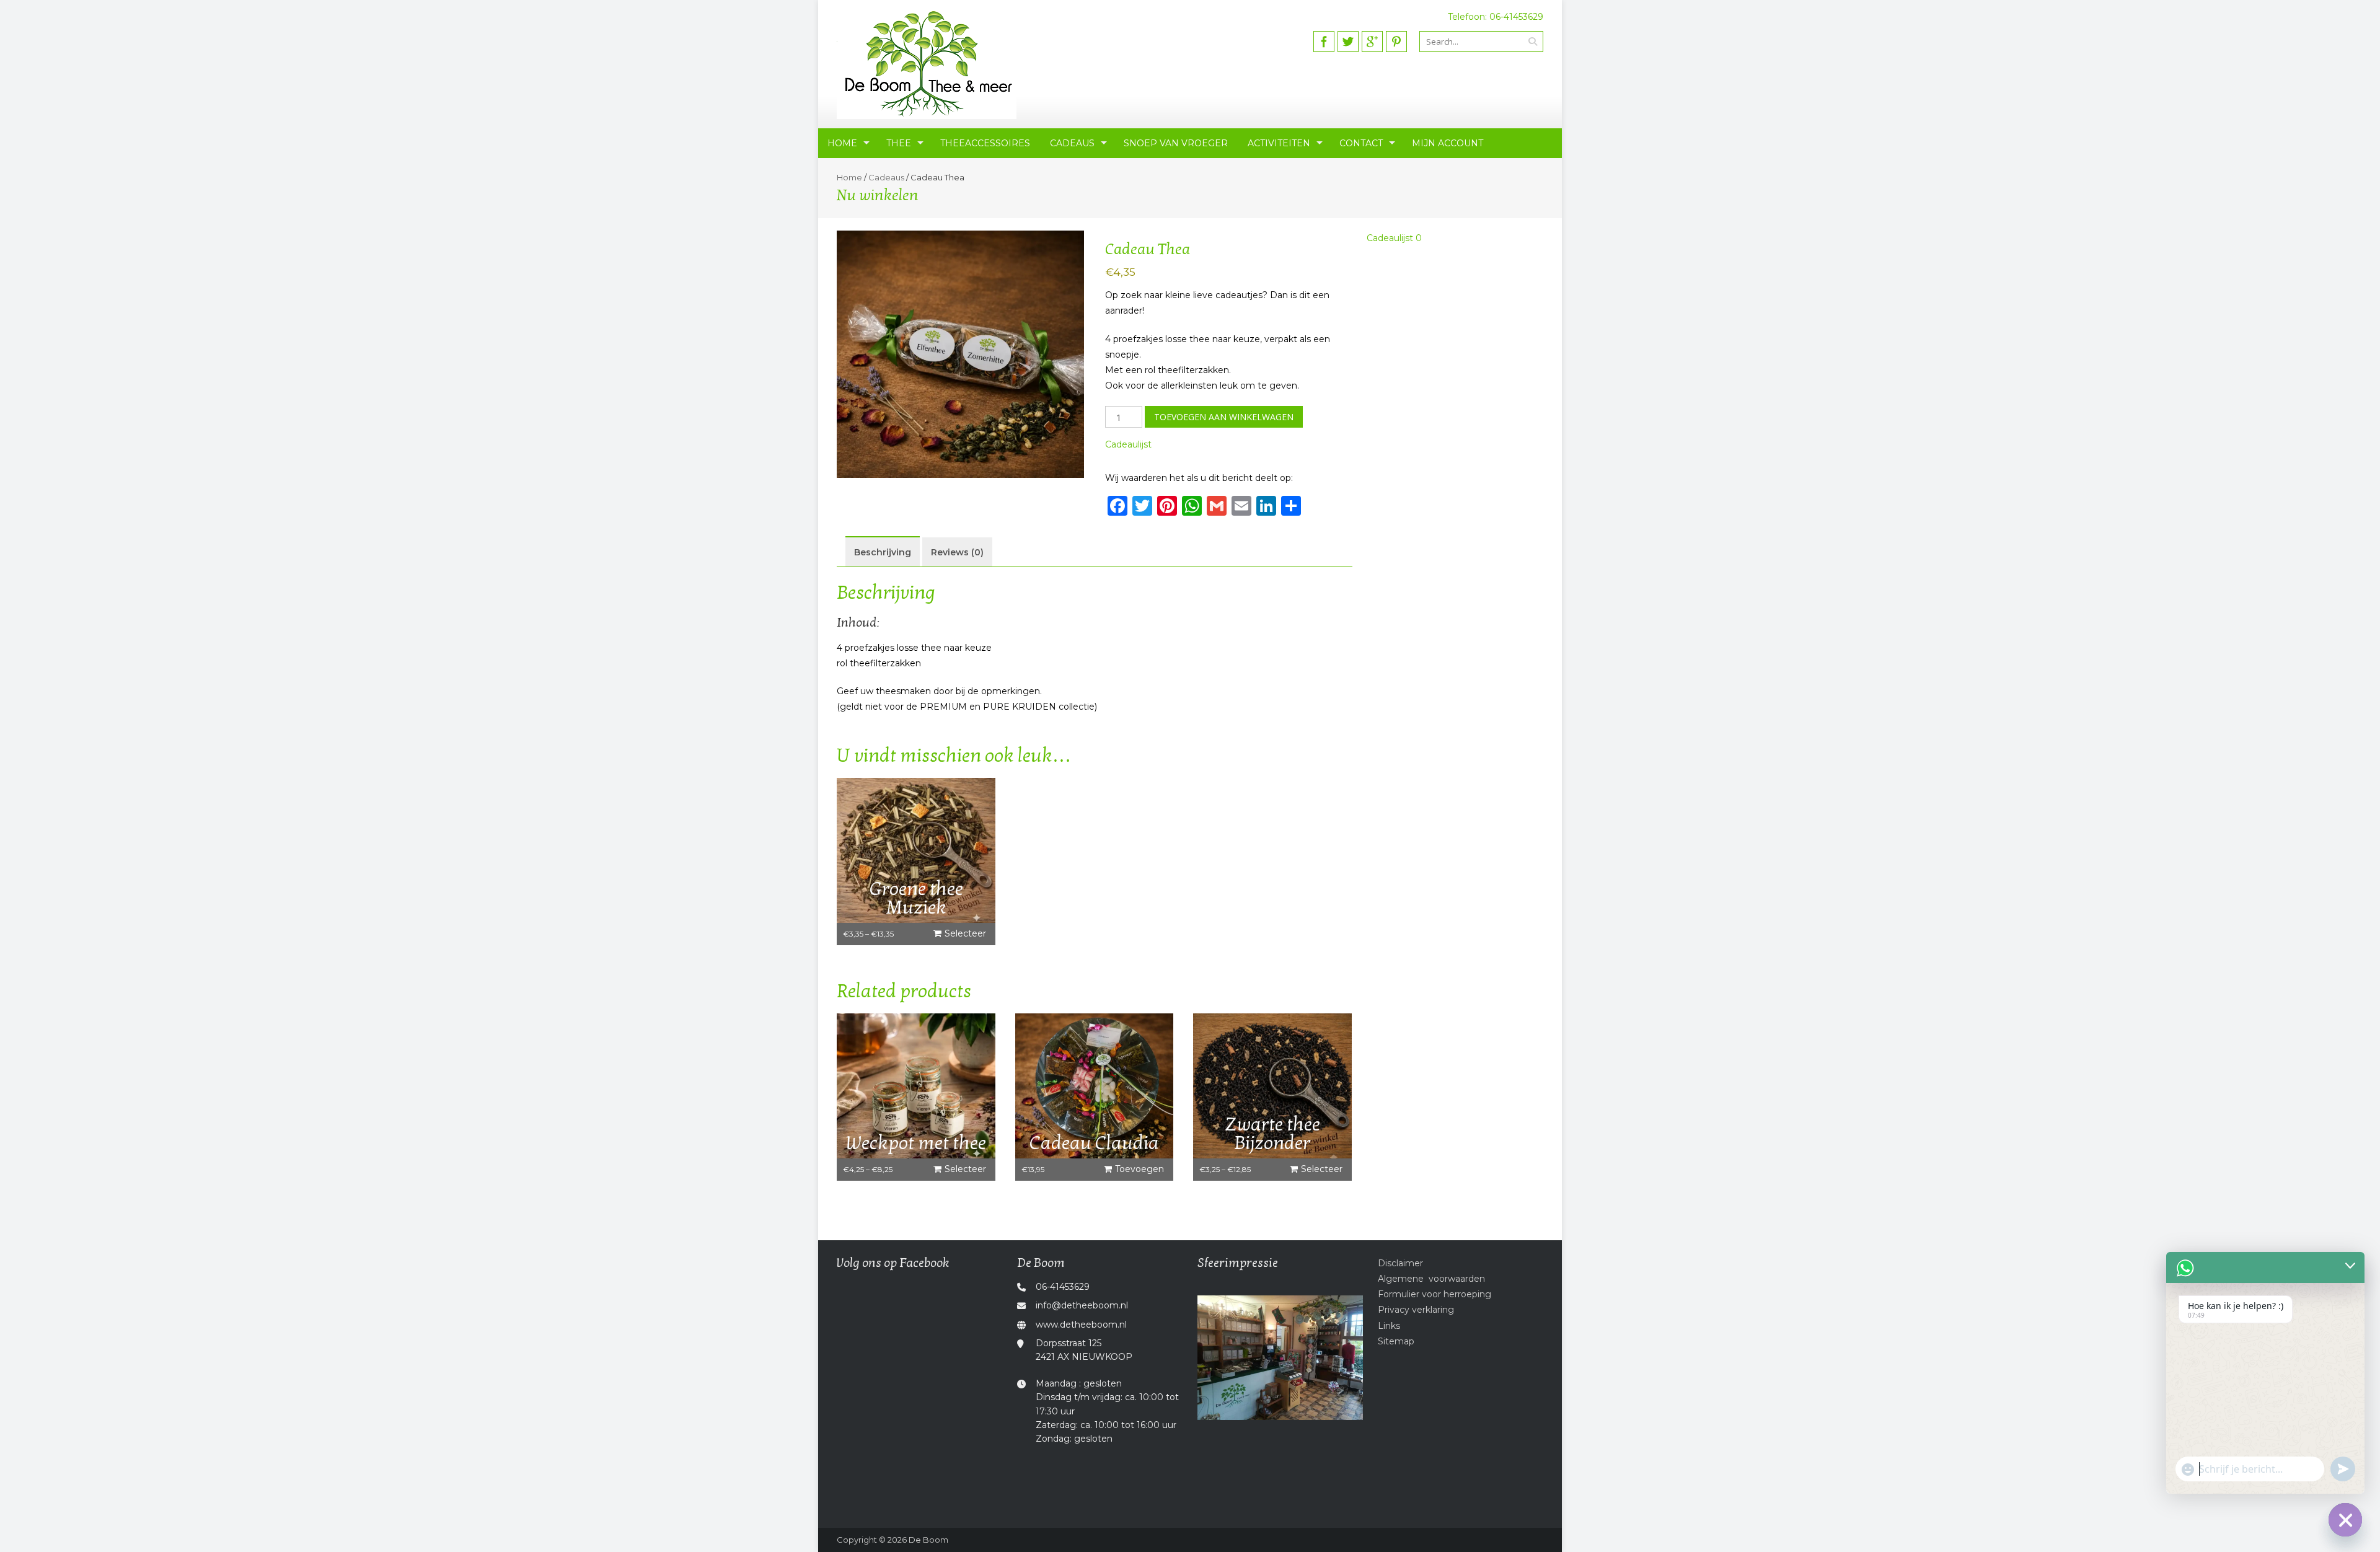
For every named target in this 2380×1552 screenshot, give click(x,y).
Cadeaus (1072, 143)
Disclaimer (1400, 1263)
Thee (899, 143)
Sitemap (1396, 1341)
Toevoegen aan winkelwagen (1224, 417)
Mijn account (1448, 143)
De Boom (928, 1540)
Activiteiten (1279, 143)
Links (1389, 1326)
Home (842, 143)
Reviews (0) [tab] (957, 552)
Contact (1361, 143)
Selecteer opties (965, 936)
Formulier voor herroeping (1435, 1294)
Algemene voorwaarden (1431, 1279)
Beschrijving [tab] (883, 552)
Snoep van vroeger (1176, 143)
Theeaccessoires (985, 143)
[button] (1128, 445)
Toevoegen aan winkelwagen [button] (1135, 1172)
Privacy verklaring (1416, 1310)
